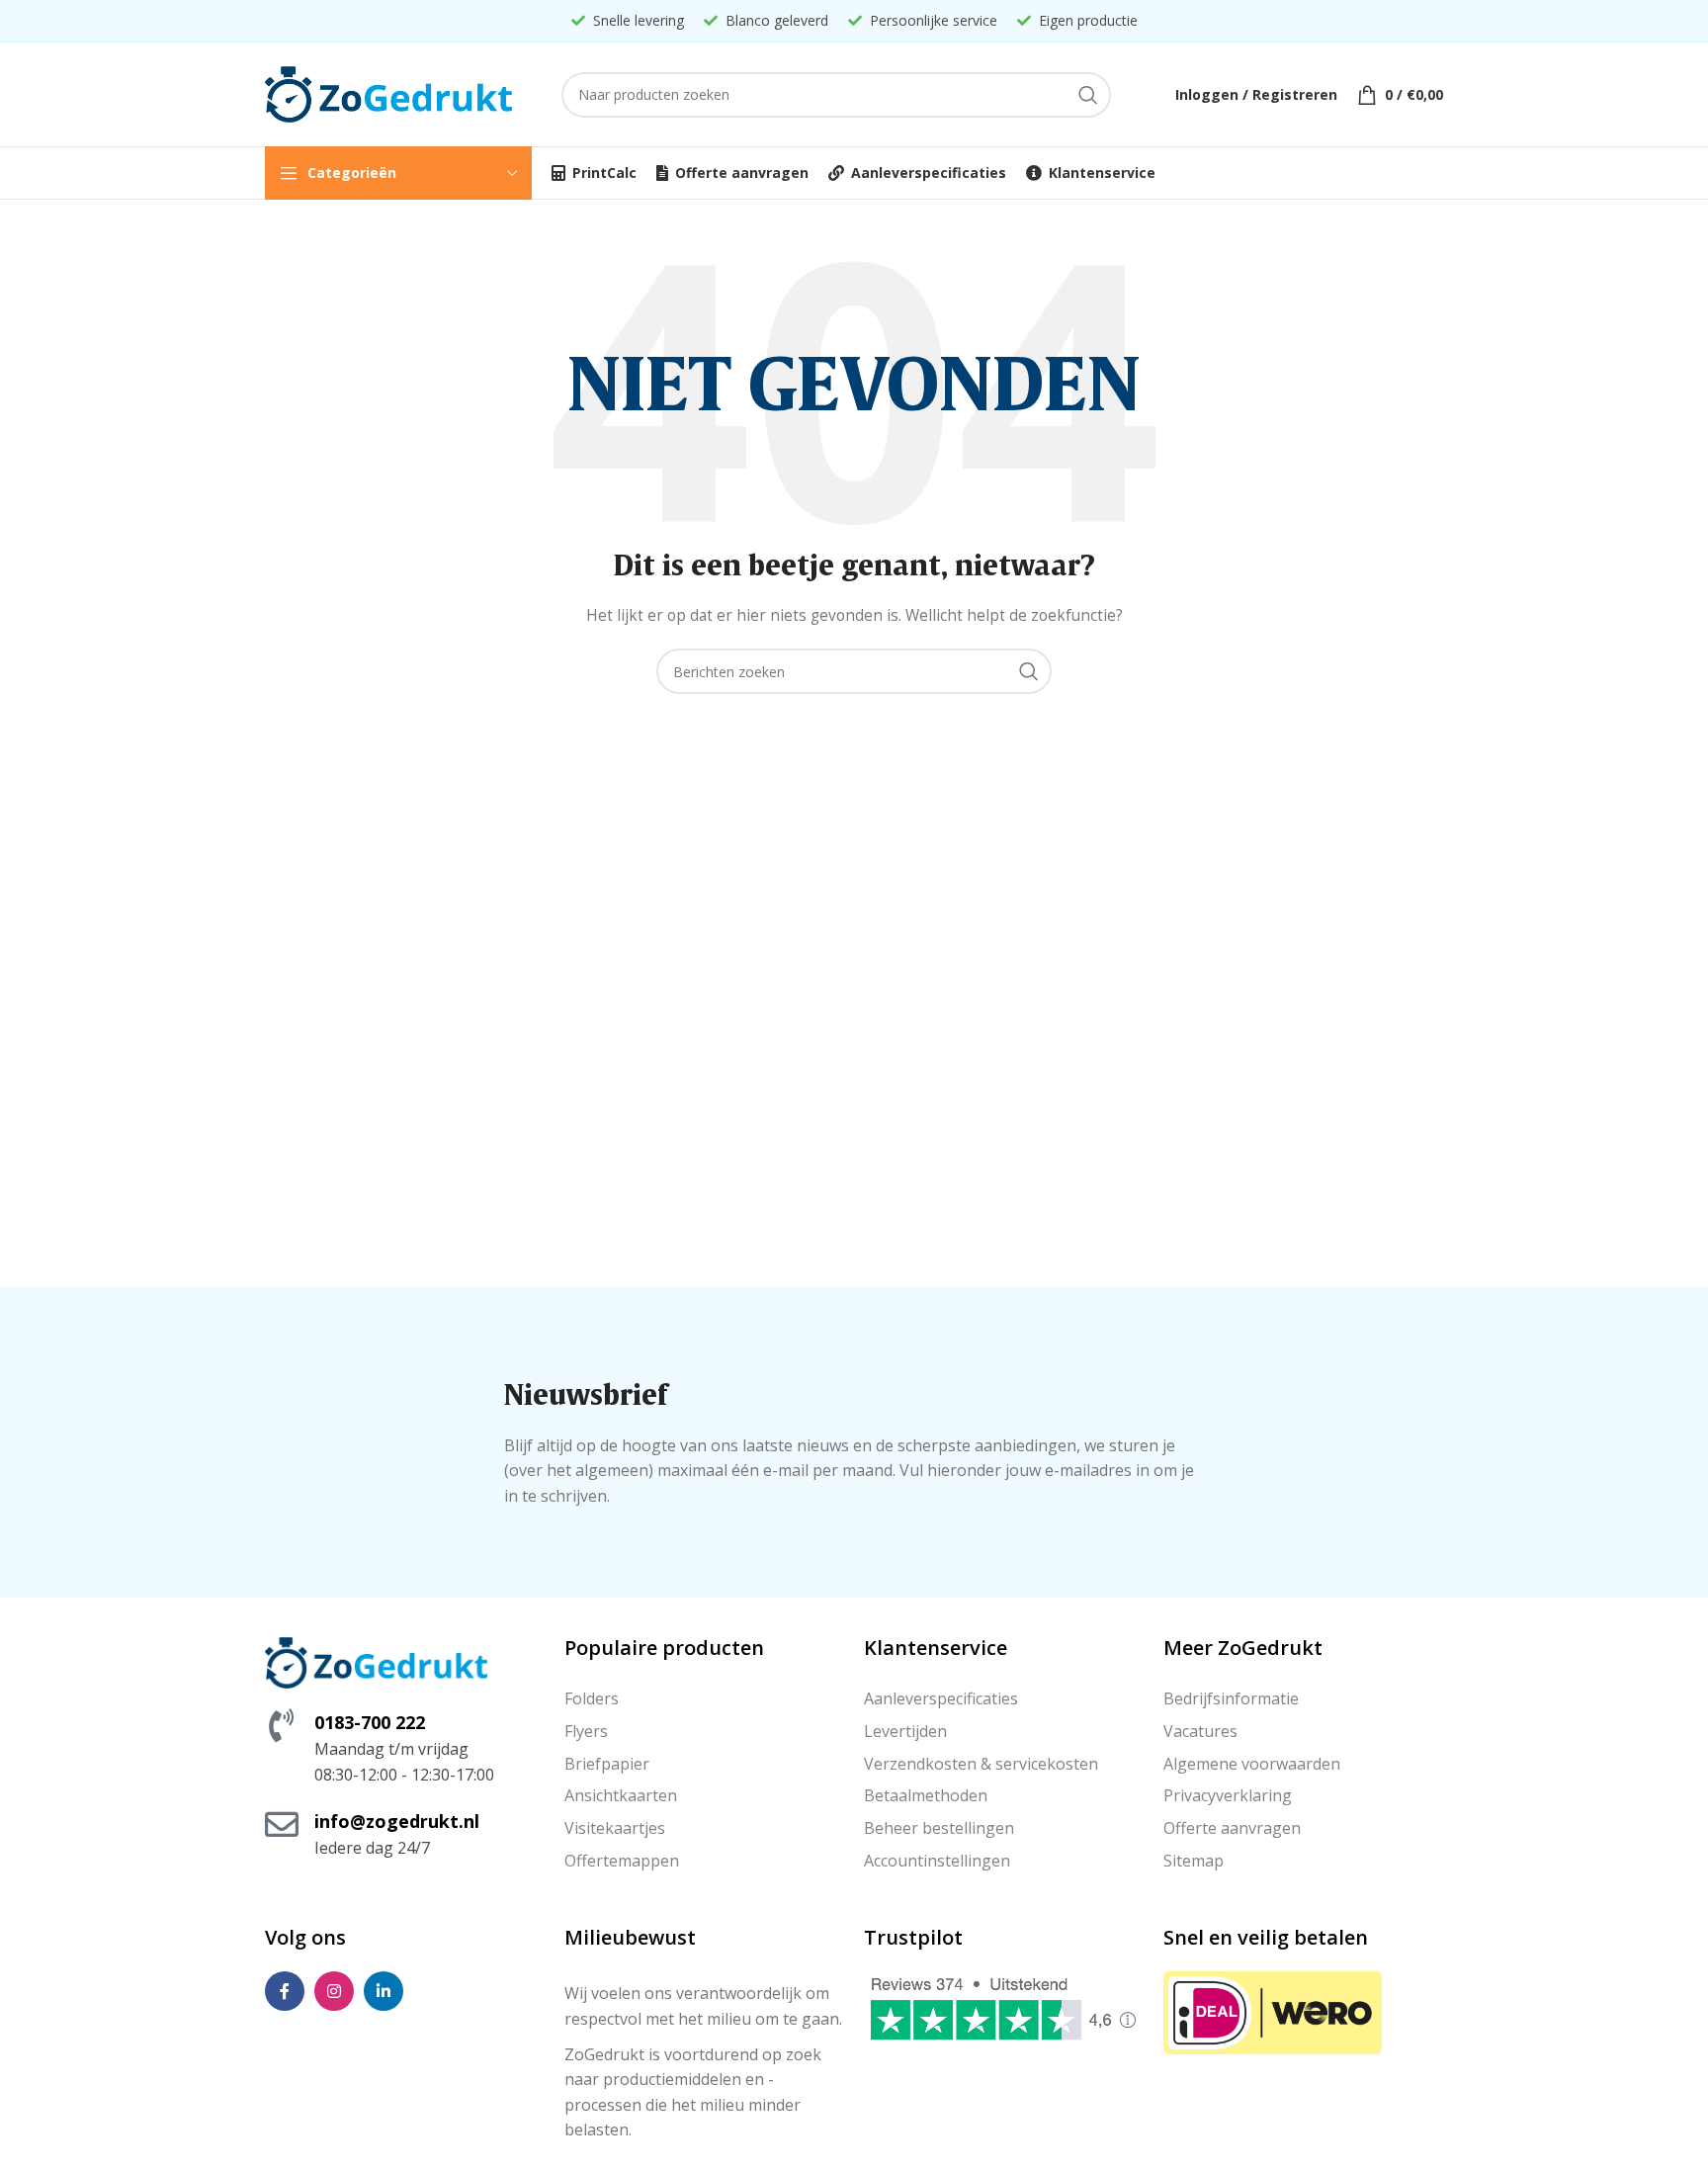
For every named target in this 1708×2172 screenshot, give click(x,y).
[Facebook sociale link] (285, 1991)
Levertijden (905, 1731)
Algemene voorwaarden (1252, 1764)
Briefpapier (607, 1764)
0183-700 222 (370, 1722)
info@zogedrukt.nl (397, 1821)
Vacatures (1200, 1731)
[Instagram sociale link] (334, 1991)
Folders (592, 1698)
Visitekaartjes (615, 1828)
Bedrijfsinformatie (1231, 1698)
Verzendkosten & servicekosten (981, 1764)
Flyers (586, 1731)
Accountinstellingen (937, 1861)
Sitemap (1194, 1861)
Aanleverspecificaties (941, 1698)
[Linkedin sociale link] (384, 1991)
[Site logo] (388, 92)
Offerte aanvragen (1232, 1828)
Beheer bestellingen (939, 1828)
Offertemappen (622, 1861)
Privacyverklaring (1228, 1795)
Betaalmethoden (926, 1795)
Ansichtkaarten (621, 1795)
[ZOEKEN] (1088, 95)
